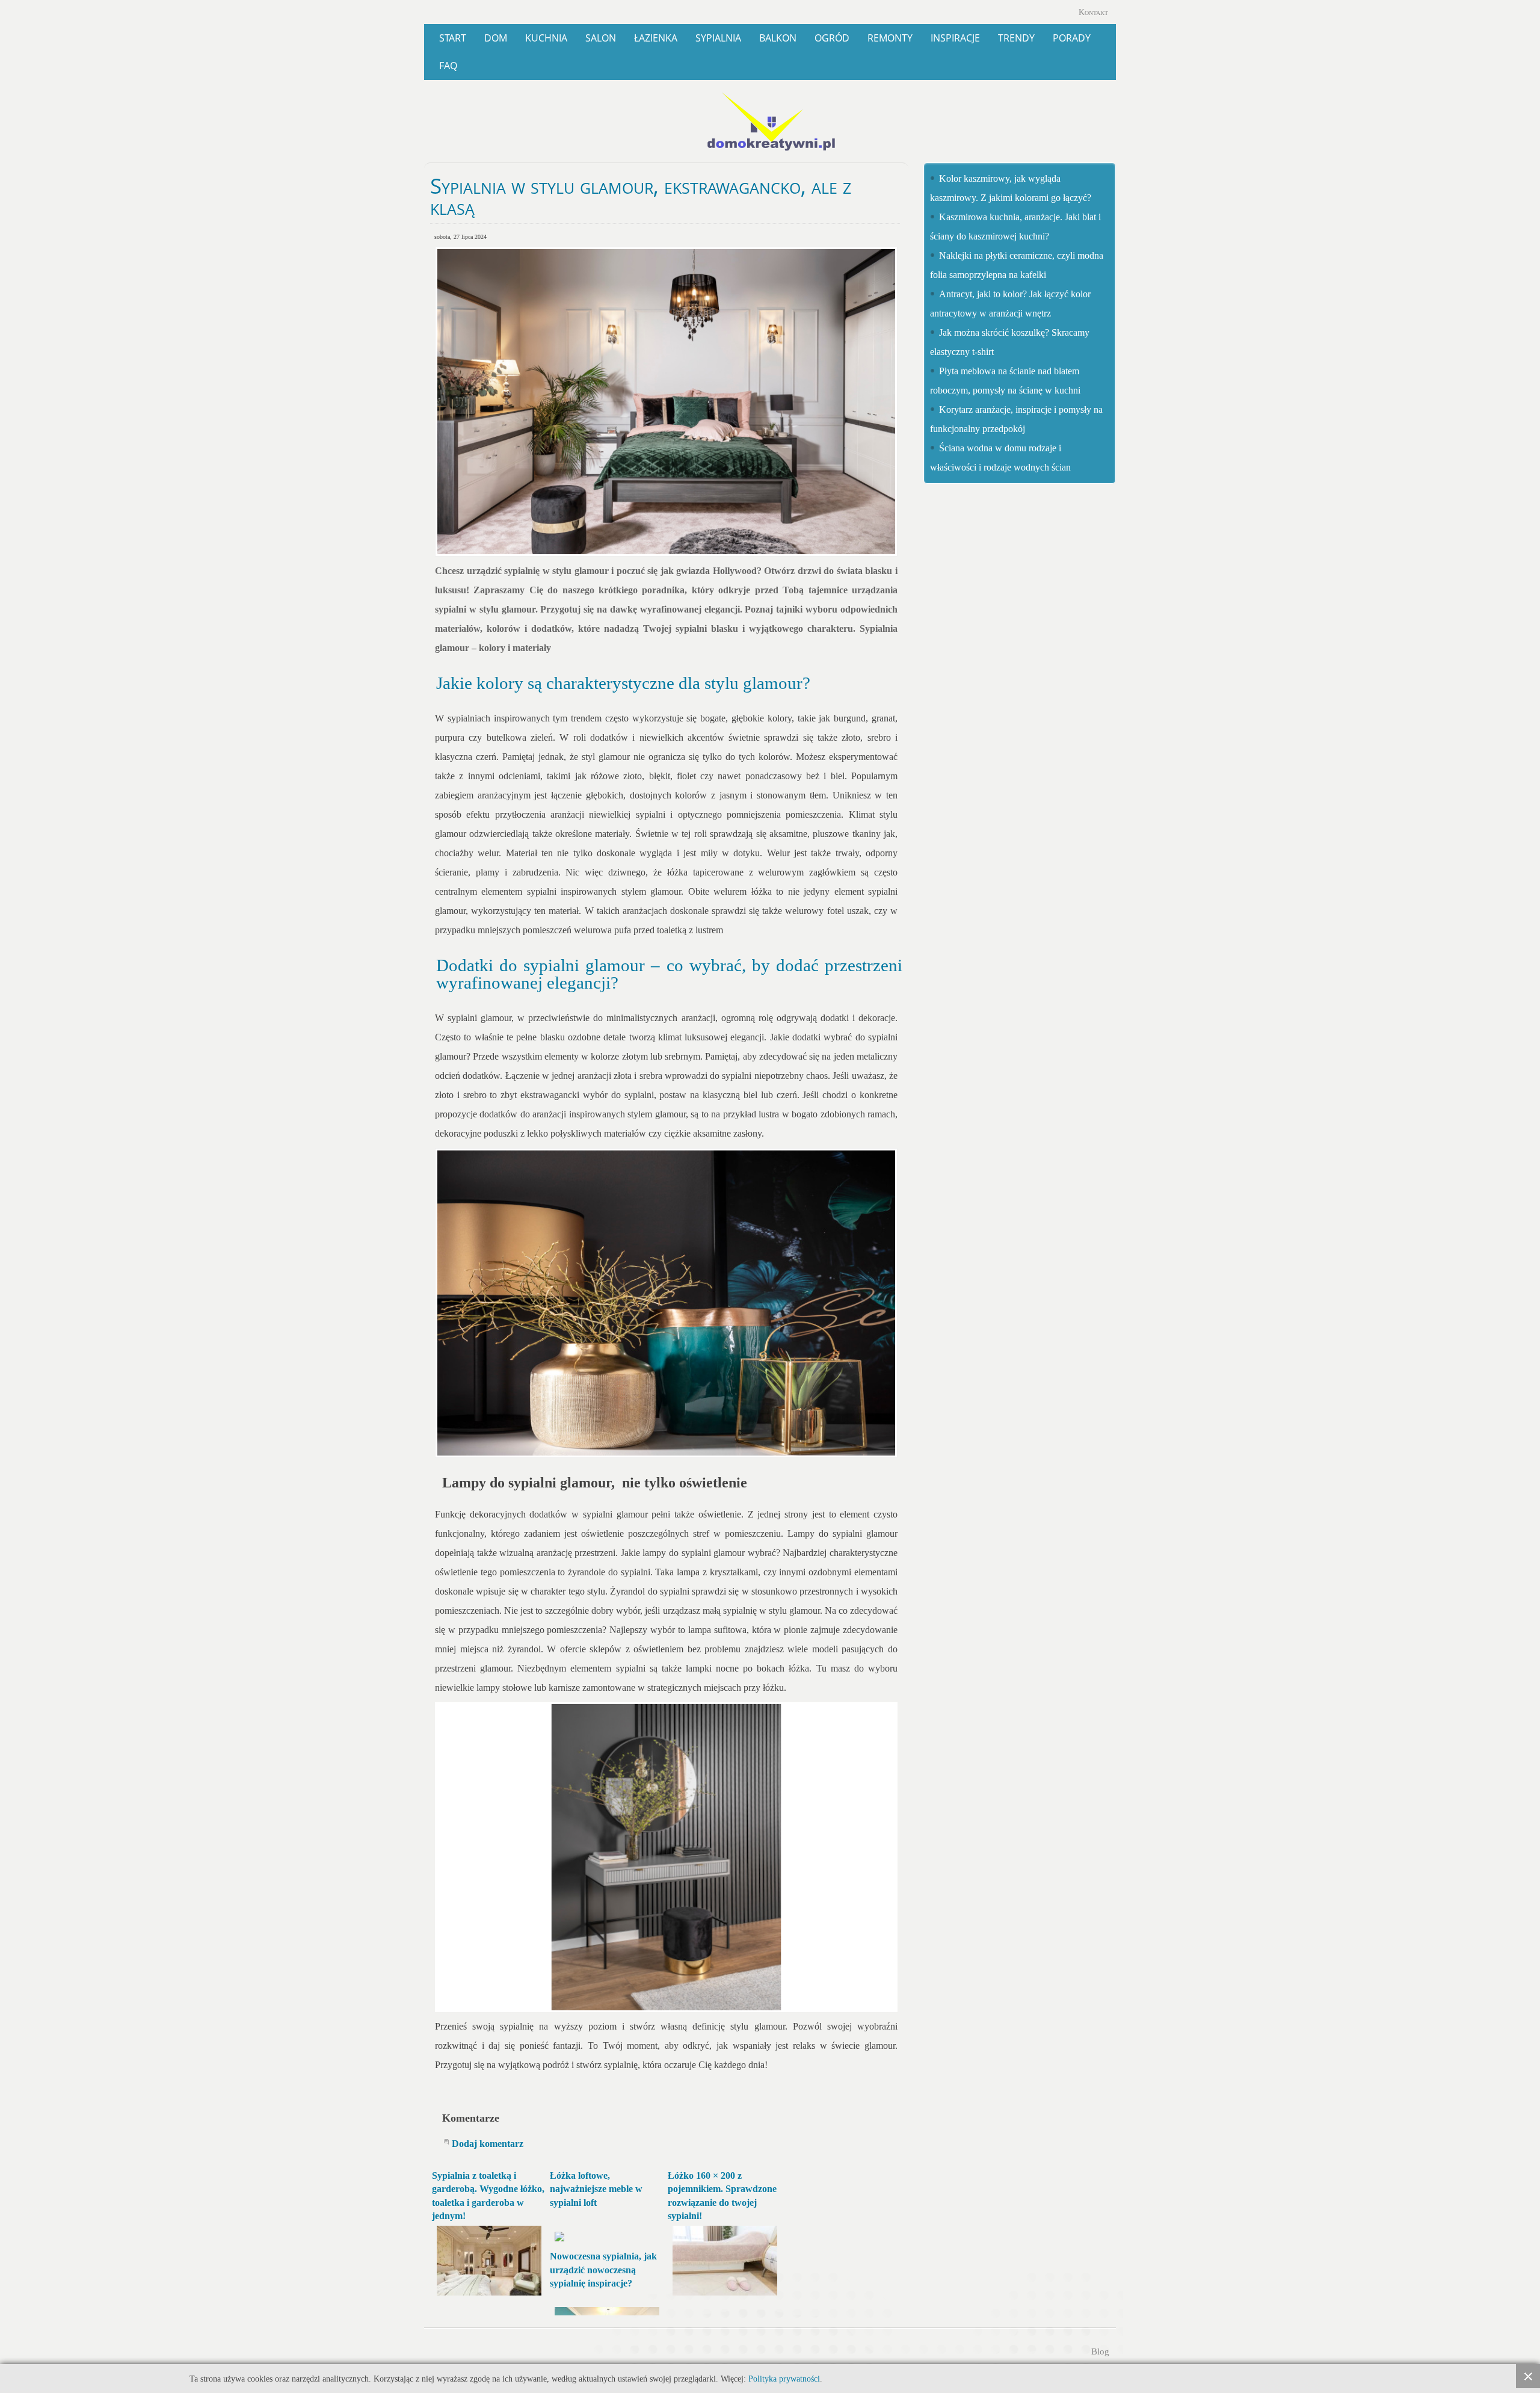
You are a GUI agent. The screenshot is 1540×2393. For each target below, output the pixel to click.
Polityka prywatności (784, 2379)
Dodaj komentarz (488, 2144)
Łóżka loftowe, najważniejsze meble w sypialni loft (596, 2189)
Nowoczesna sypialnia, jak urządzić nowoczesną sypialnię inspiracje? (603, 2270)
